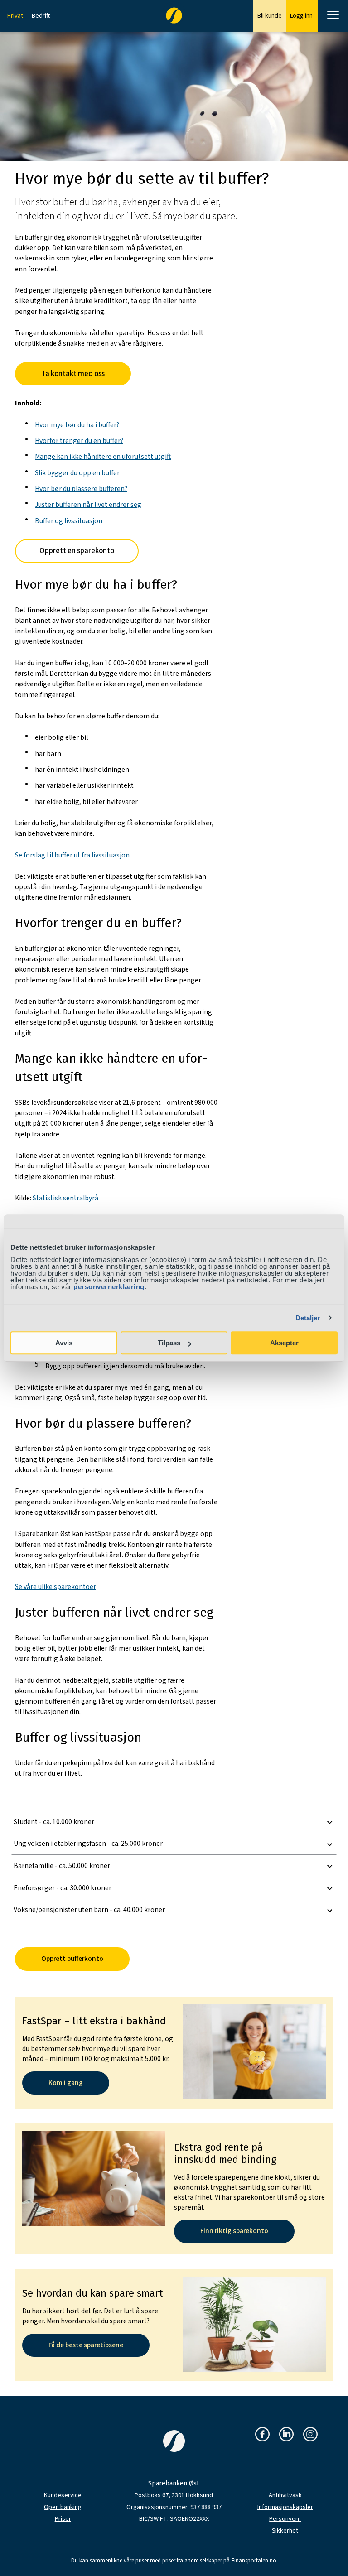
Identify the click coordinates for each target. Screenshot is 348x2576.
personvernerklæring (109, 1287)
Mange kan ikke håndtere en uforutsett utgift (103, 457)
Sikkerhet (285, 2531)
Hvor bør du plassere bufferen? (81, 489)
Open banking (63, 2507)
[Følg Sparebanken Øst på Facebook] (262, 2435)
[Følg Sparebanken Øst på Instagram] (310, 2435)
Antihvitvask (285, 2495)
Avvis (64, 1343)
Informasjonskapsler (285, 2507)
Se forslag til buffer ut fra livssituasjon (72, 855)
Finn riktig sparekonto (234, 2231)
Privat (15, 16)
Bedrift (41, 16)
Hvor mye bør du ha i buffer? (77, 425)
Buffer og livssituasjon (69, 521)
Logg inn (302, 16)
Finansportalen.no (254, 2561)
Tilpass (169, 1343)
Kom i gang (66, 2083)
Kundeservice (63, 2495)
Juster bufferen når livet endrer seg (88, 505)
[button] (174, 1822)
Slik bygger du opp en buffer (77, 473)
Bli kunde (270, 16)
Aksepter (284, 1343)
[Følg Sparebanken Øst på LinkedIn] (286, 2435)
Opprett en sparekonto (77, 551)
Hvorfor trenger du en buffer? (79, 441)
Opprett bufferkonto (72, 1959)
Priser (63, 2519)
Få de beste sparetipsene (86, 2345)
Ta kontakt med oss (73, 374)
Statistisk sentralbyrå (65, 1198)
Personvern (285, 2519)
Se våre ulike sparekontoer (56, 1587)
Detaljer (308, 1318)
